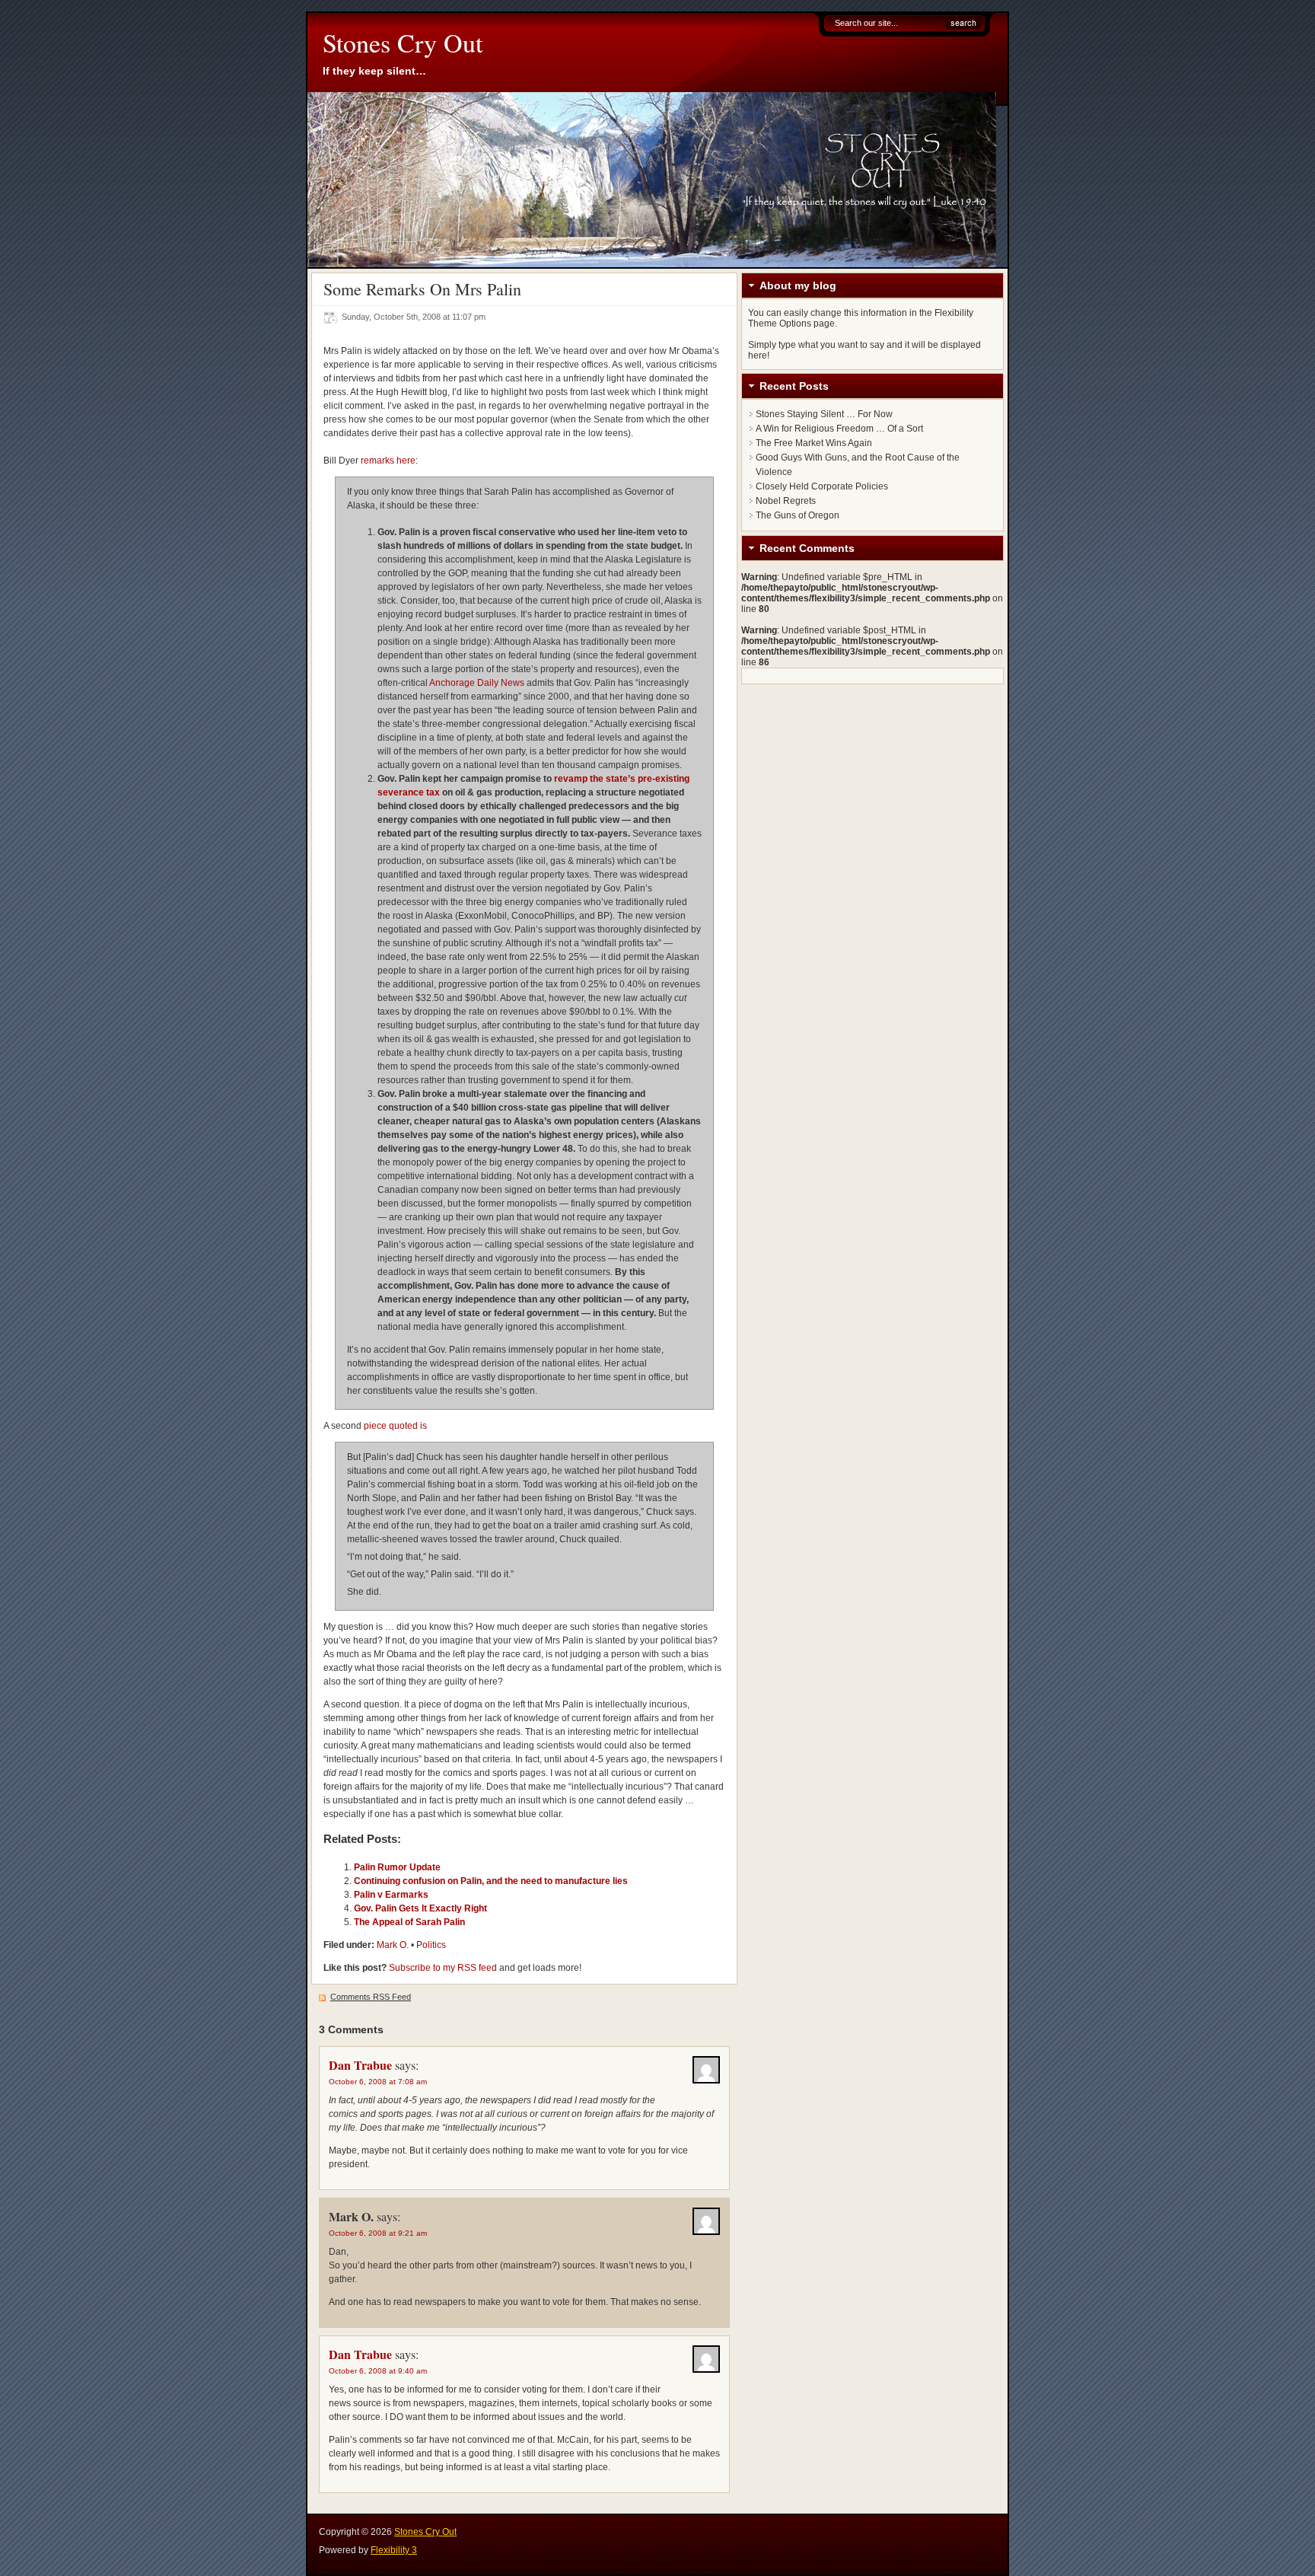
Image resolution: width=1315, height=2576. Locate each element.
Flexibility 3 (394, 2550)
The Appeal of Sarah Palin (409, 1922)
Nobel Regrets (786, 501)
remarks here (388, 461)
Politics (431, 1945)
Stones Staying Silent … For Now (824, 414)
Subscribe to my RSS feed (443, 1968)
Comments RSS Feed (371, 1997)
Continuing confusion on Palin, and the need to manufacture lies (491, 1881)
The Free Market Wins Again (814, 443)
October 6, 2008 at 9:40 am (378, 2371)
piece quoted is (395, 1426)
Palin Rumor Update (397, 1867)
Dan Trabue (360, 2065)
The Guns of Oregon (798, 515)
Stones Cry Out (403, 43)
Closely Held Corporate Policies (822, 486)
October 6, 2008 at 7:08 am (378, 2082)
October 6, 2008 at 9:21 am (378, 2233)
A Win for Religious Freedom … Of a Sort (839, 429)
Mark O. (393, 1945)
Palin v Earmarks (391, 1895)
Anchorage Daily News (477, 683)
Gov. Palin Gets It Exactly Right (420, 1908)
